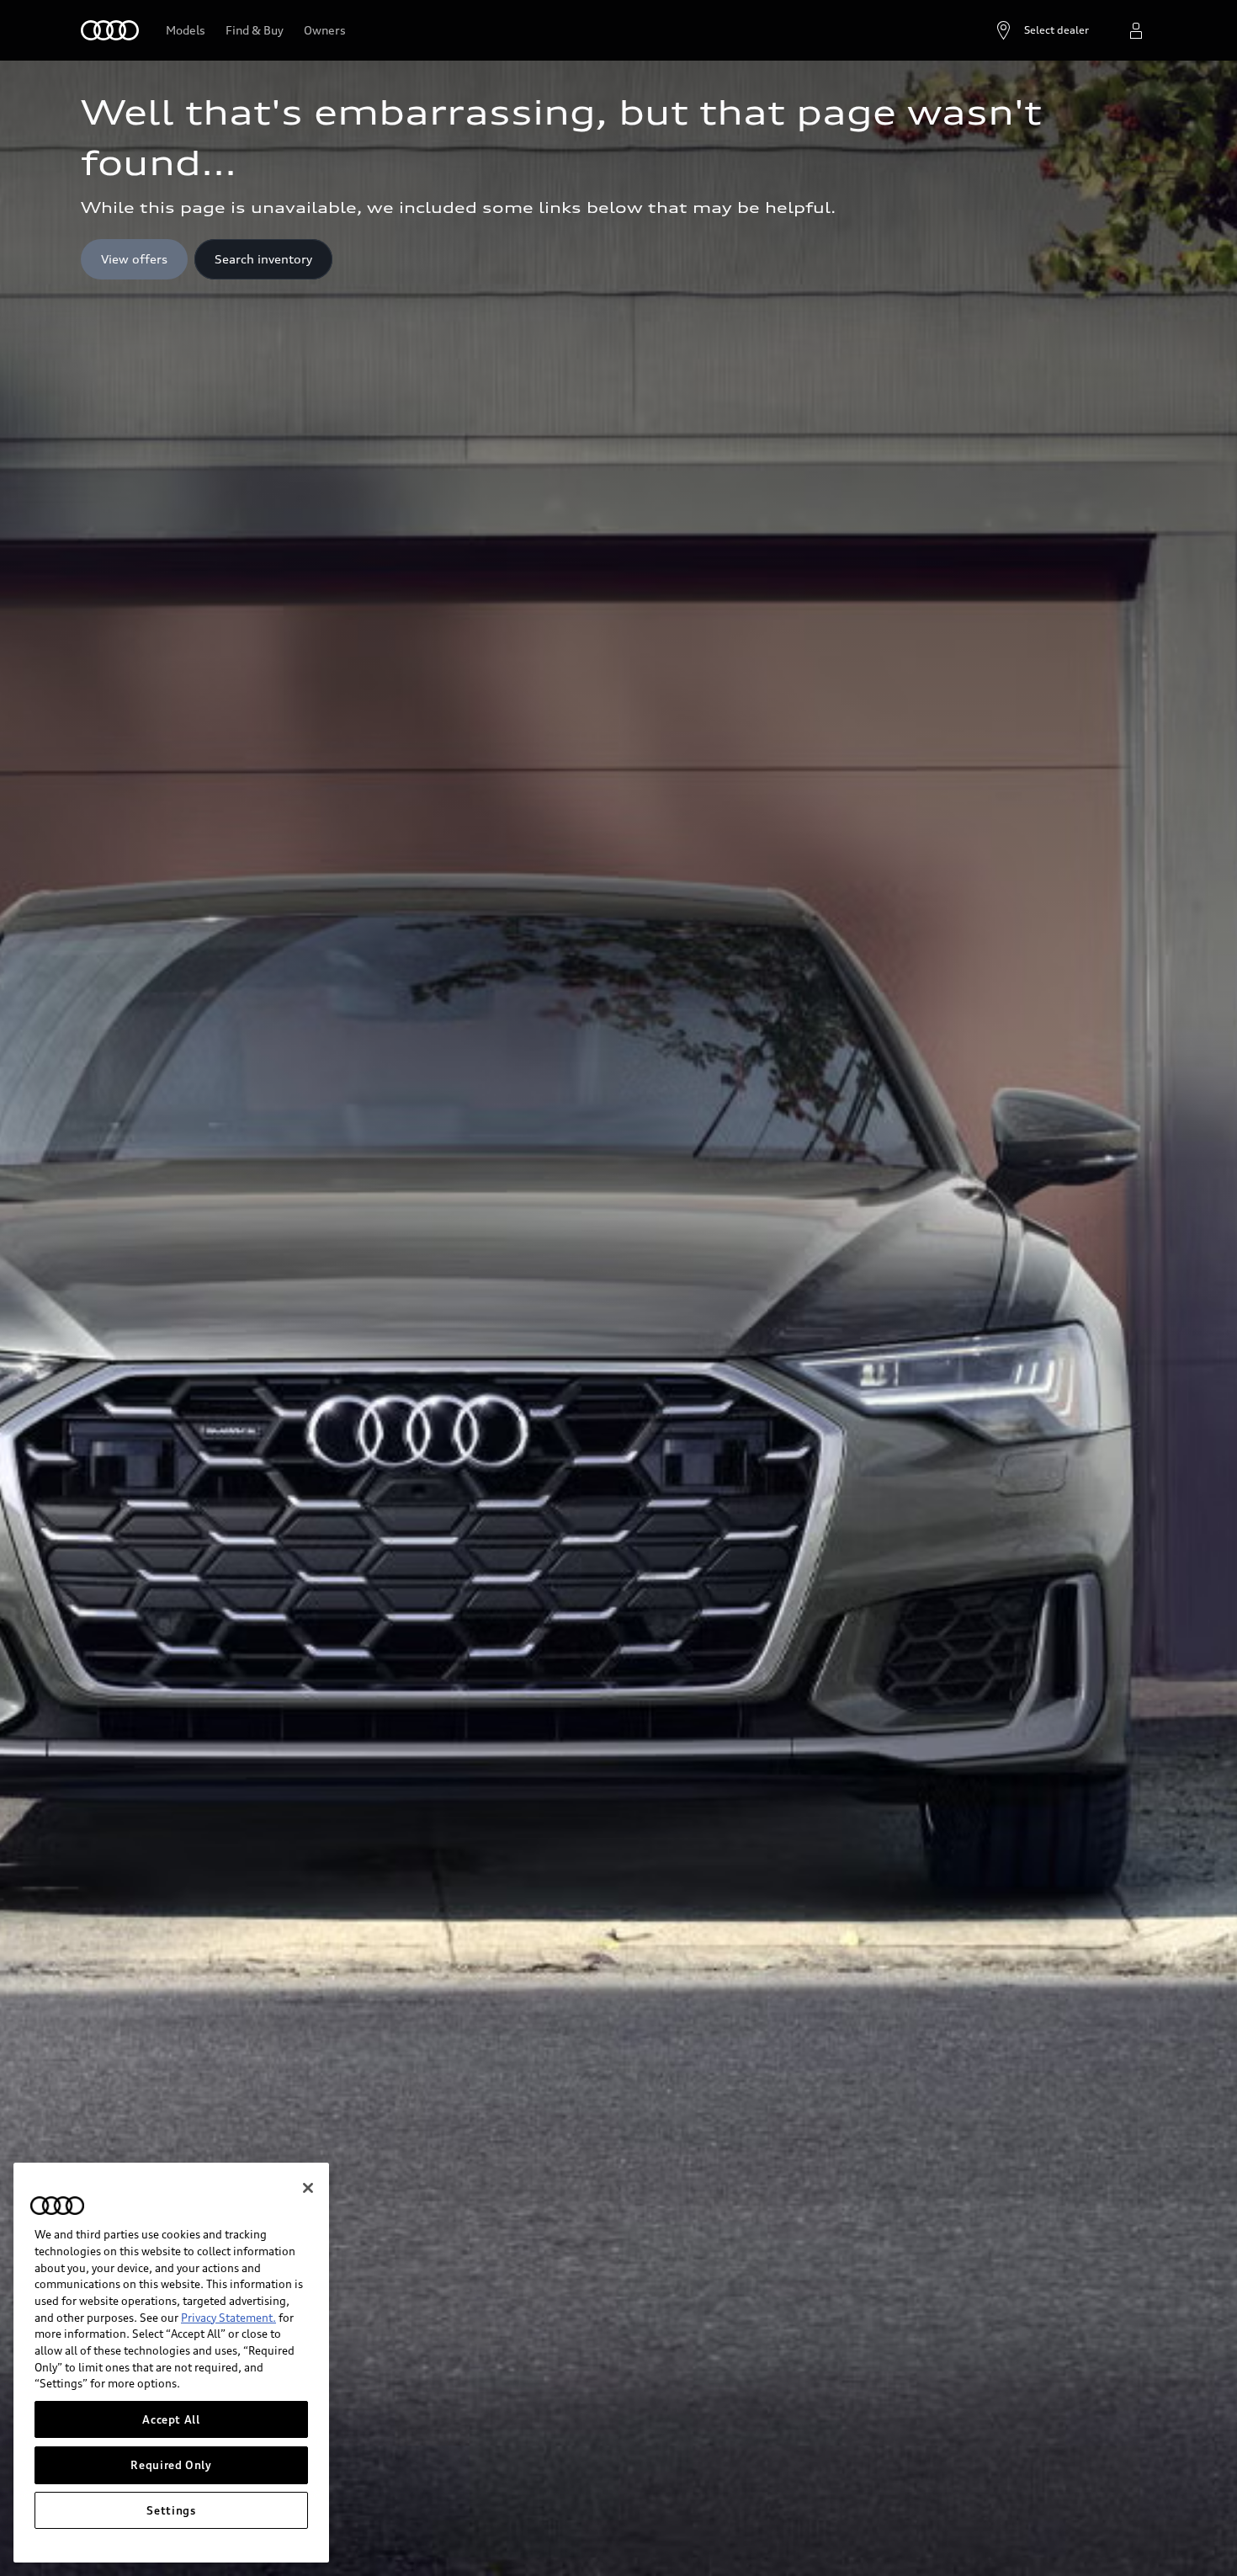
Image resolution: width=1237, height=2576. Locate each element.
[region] (171, 2363)
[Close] (308, 2188)
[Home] (110, 30)
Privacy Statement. (228, 2318)
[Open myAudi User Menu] (1136, 30)
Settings (171, 2510)
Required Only (171, 2465)
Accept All (171, 2419)
